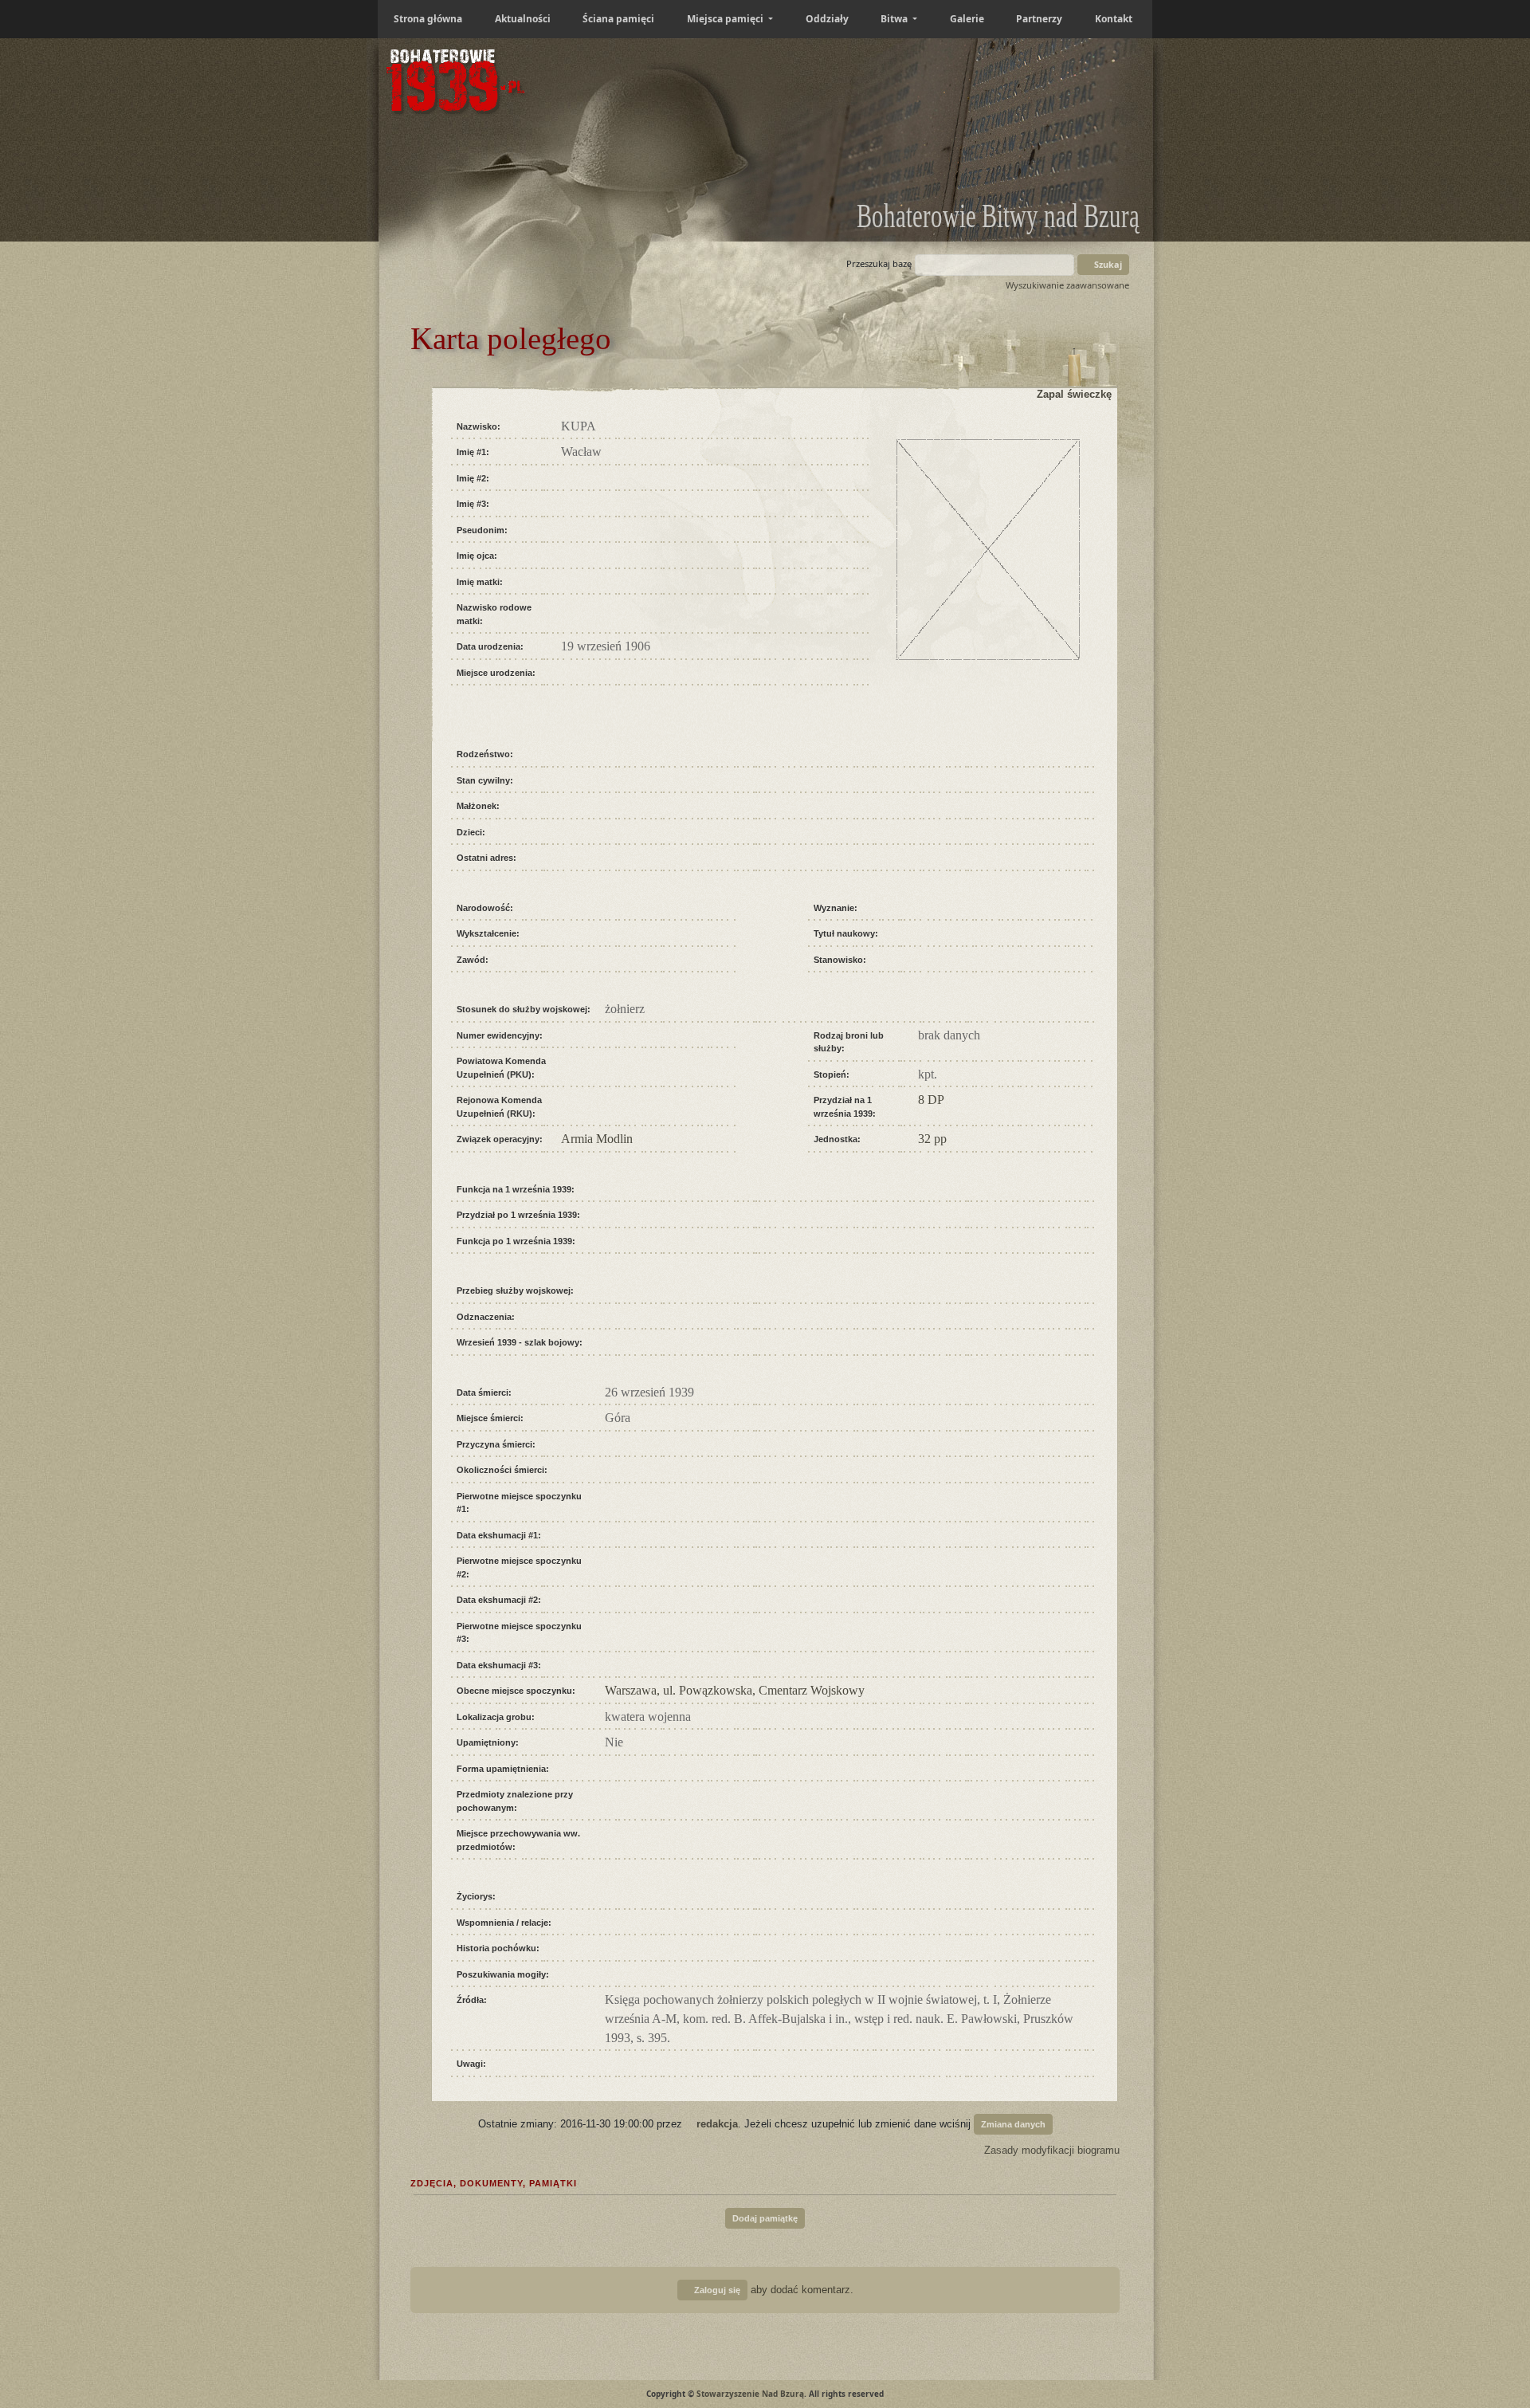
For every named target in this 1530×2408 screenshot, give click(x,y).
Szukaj (1107, 264)
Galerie (967, 19)
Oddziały (827, 19)
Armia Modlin (597, 1139)
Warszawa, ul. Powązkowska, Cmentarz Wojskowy (735, 1690)
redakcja (717, 2123)
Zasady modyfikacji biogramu (1050, 2150)
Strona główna (428, 19)
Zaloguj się (716, 2290)
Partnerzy (1039, 19)
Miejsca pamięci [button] (726, 19)
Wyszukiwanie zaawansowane (1067, 285)
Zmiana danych (1013, 2124)
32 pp (932, 1139)
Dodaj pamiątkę (765, 2218)
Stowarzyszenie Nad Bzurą (750, 2394)
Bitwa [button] (895, 19)
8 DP (931, 1100)
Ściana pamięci (618, 19)
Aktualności (523, 19)
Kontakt (1114, 19)
